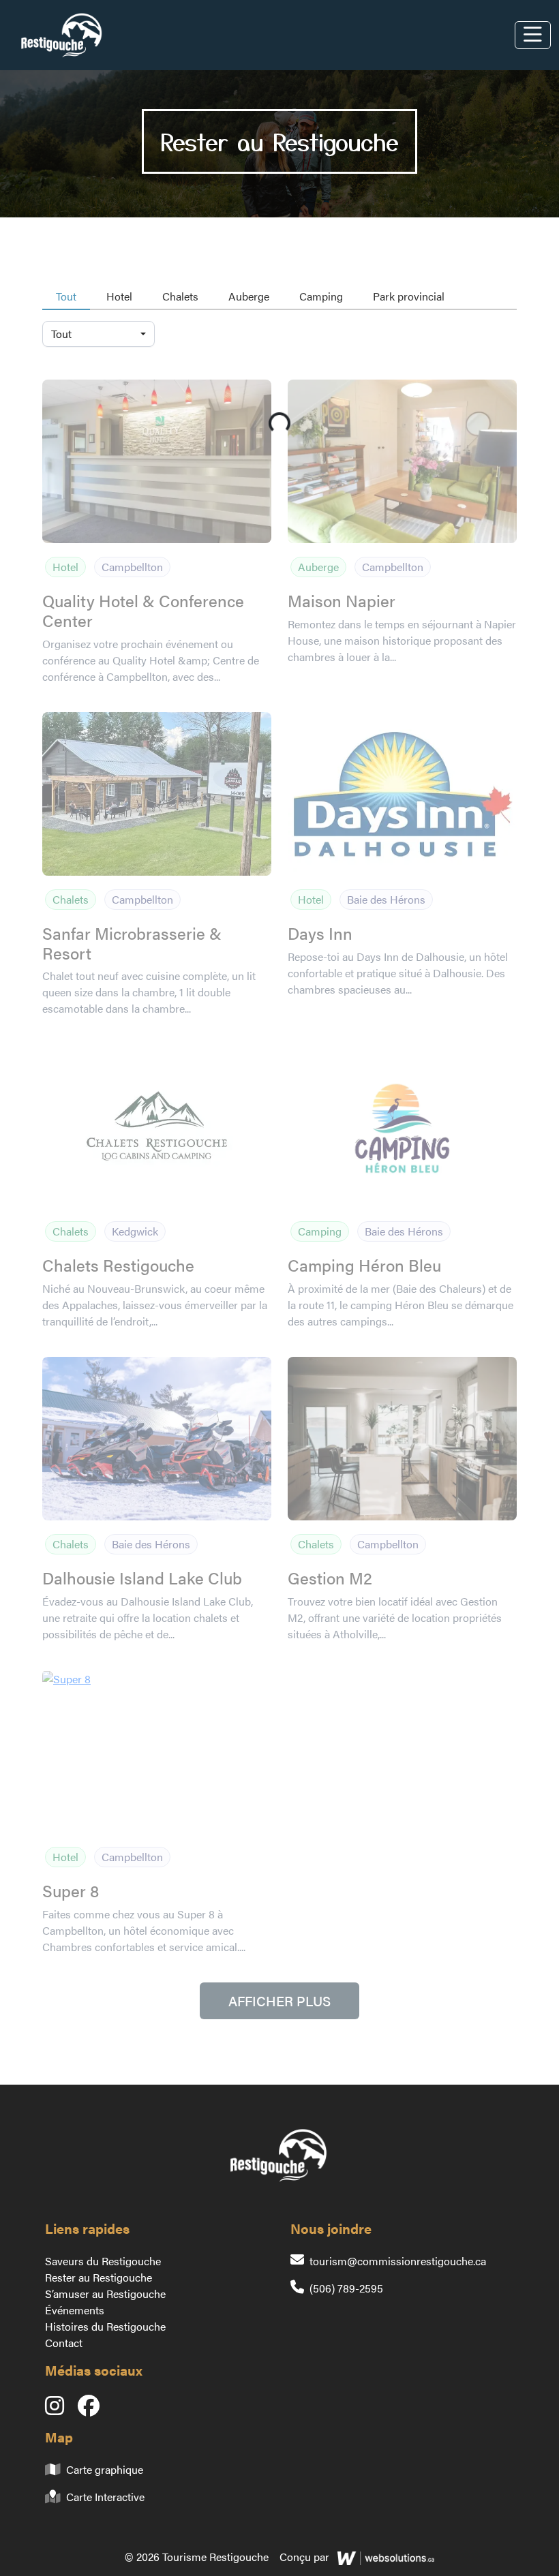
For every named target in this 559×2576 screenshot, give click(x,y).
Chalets (180, 296)
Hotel (119, 296)
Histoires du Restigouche (105, 2326)
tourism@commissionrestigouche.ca (398, 2261)
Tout (66, 296)
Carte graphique (105, 2469)
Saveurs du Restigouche (103, 2261)
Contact (64, 2343)
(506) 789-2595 (346, 2288)
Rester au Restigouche (99, 2277)
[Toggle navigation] (533, 35)
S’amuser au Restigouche (105, 2294)
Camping (321, 296)
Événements (75, 2310)
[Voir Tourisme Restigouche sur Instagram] (61, 2409)
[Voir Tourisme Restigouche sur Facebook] (94, 2409)
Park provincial (409, 296)
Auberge (249, 296)
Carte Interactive (105, 2497)
